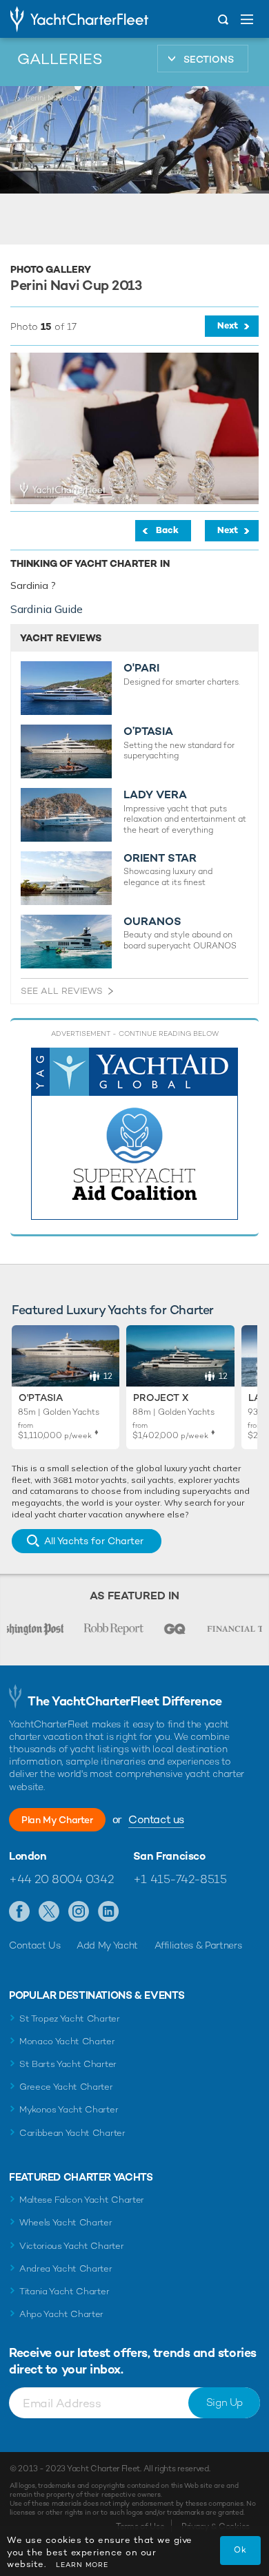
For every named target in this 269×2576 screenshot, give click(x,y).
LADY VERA (155, 795)
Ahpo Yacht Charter (61, 2314)
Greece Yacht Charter (66, 2087)
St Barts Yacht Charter (68, 2064)
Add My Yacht (107, 1945)
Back (167, 530)
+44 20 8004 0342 (61, 1879)
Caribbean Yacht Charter (72, 2133)
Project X (161, 1398)
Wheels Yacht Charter (66, 2222)
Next (228, 325)
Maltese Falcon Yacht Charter (82, 2200)
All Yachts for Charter (94, 1541)
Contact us (156, 1819)
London (28, 1856)
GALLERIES (60, 59)
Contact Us (35, 1945)
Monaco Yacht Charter (67, 2041)
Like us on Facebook (20, 1912)
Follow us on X (49, 1912)
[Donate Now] (134, 1134)
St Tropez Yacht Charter (70, 2018)
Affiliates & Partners (198, 1945)
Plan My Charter (57, 1820)
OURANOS (152, 922)
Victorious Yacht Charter (71, 2246)
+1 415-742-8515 (180, 1879)
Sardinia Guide (47, 609)
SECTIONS (209, 59)
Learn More (82, 2565)
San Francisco (169, 1856)
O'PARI (141, 668)
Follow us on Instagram (79, 1912)
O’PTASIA (148, 731)
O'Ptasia (41, 1398)
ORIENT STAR (160, 858)
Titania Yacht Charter (64, 2291)
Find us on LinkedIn (109, 1912)
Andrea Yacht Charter (66, 2268)
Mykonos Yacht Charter (69, 2109)
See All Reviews (62, 991)
